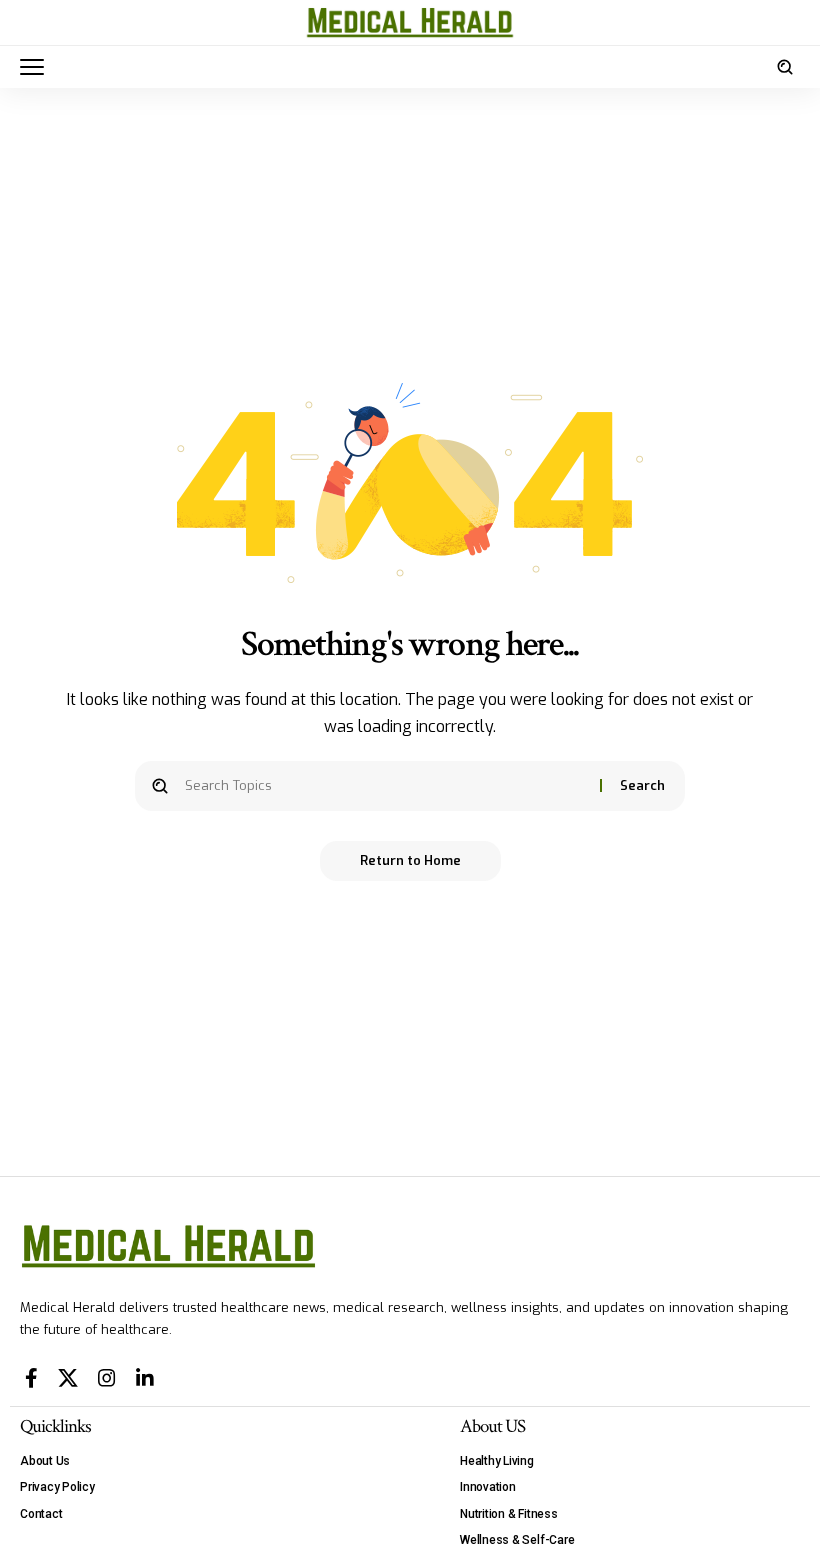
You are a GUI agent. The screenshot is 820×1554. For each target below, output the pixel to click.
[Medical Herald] (410, 23)
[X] (68, 1378)
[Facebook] (31, 1378)
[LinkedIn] (145, 1378)
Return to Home (410, 860)
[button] (37, 67)
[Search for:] (385, 786)
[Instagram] (107, 1378)
